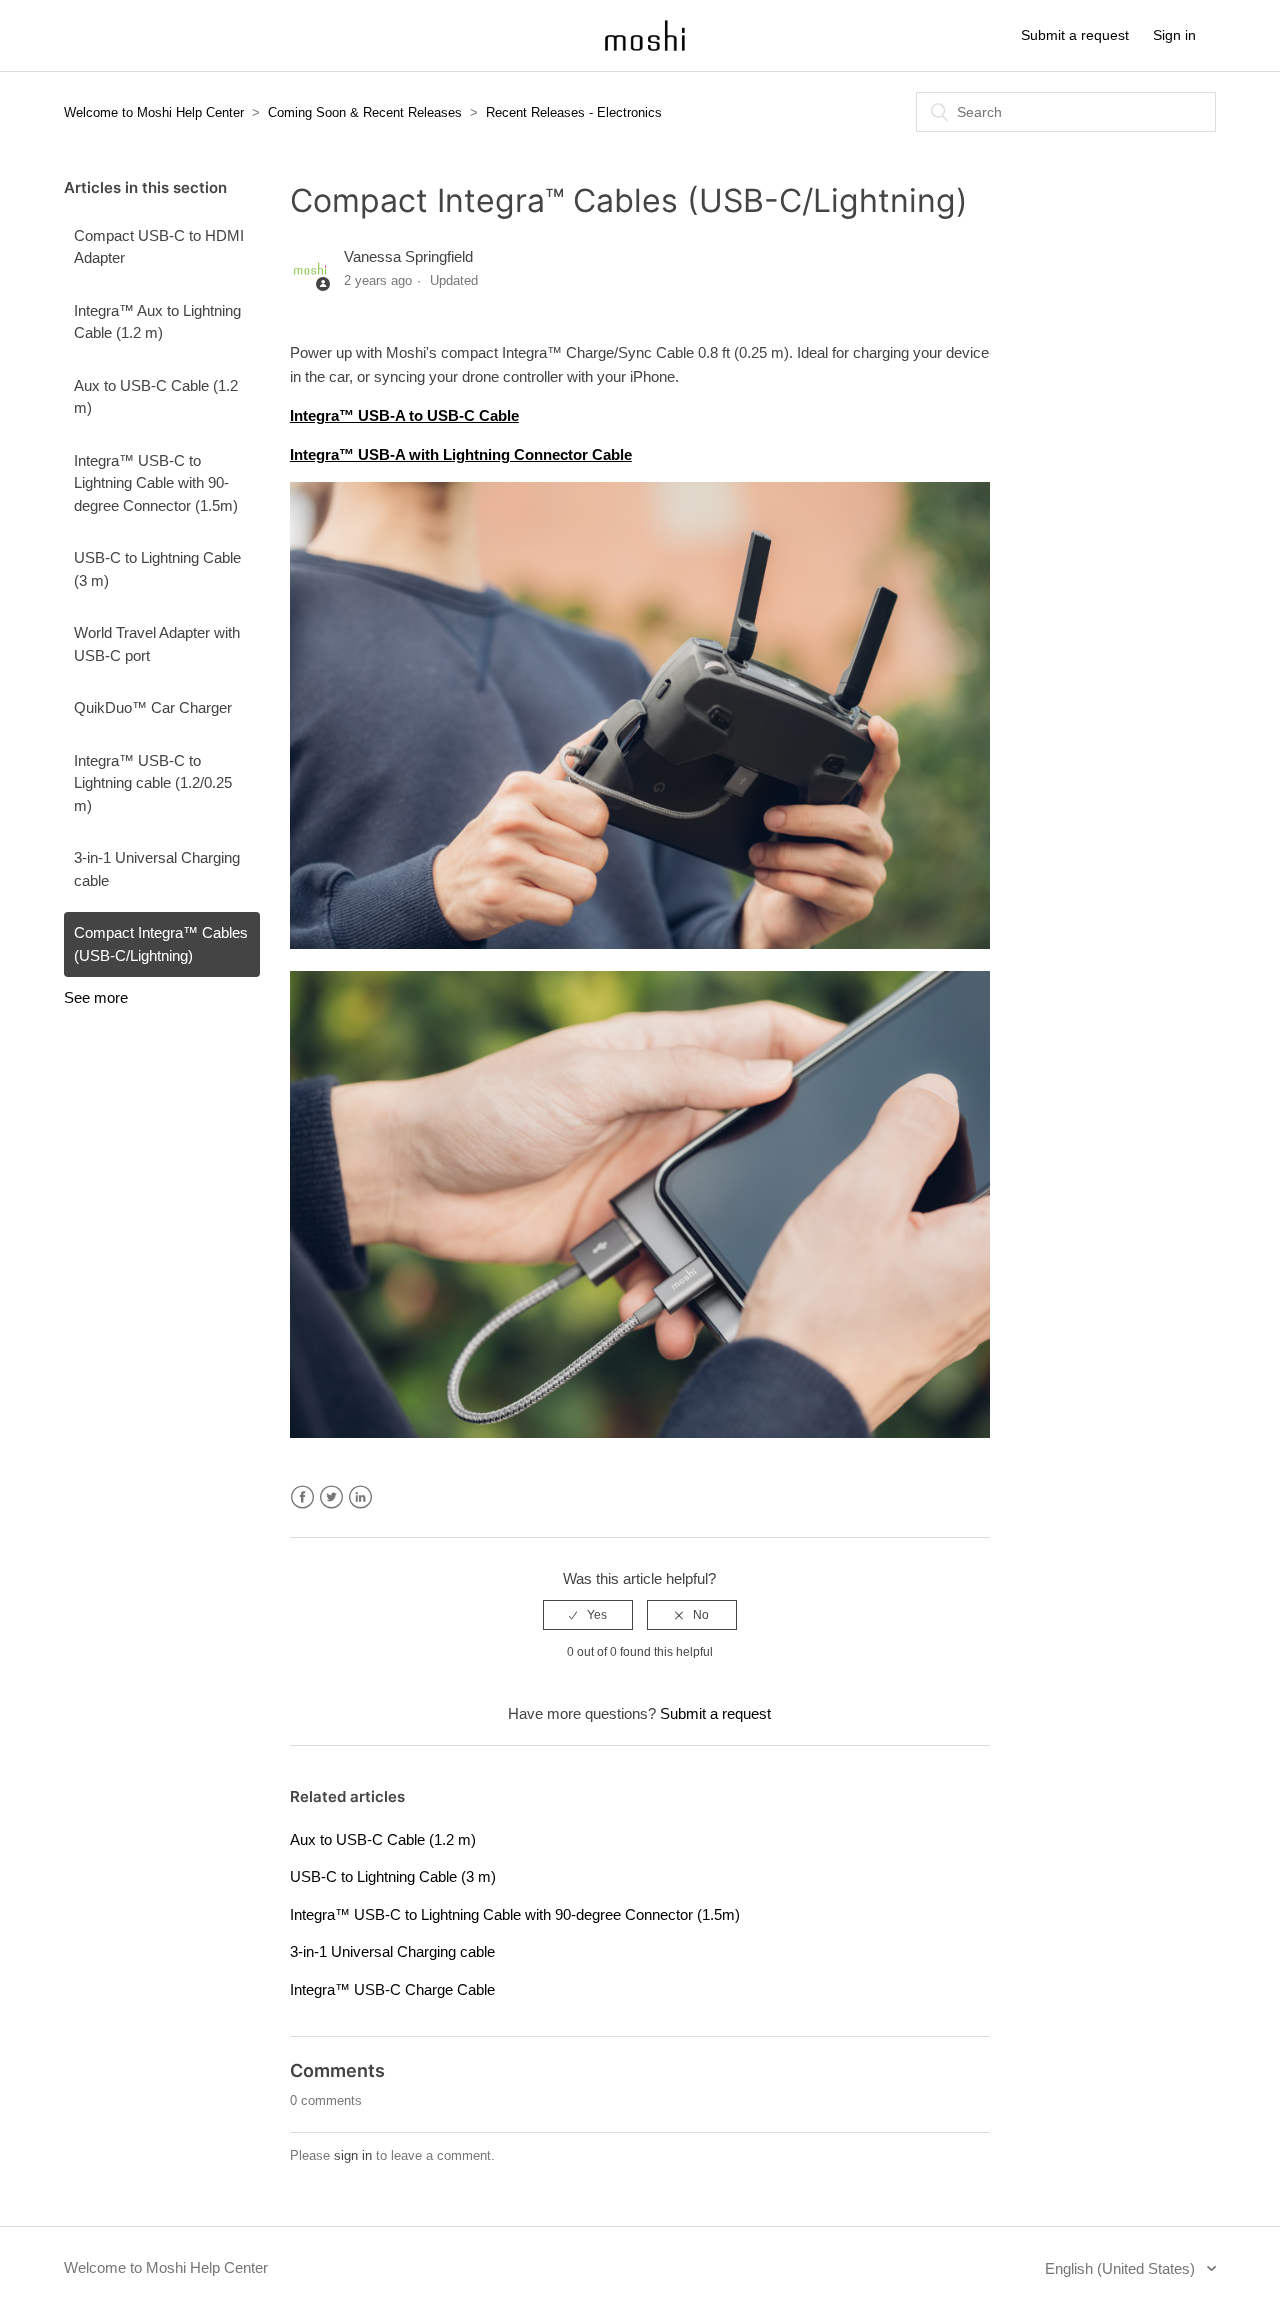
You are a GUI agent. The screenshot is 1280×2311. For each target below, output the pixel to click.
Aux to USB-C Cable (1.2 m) (156, 397)
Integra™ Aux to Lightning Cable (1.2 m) (157, 322)
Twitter (331, 1497)
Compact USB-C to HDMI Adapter (159, 247)
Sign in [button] (1174, 35)
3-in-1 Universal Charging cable (157, 869)
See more (96, 997)
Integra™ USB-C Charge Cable (392, 1989)
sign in (353, 2155)
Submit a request (1075, 35)
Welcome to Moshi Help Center (154, 112)
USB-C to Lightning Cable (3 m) (157, 569)
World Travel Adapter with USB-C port (157, 644)
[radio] (588, 1615)
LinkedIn (360, 1497)
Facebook (302, 1497)
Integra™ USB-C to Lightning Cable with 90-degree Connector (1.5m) (156, 483)
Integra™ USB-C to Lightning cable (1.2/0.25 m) (153, 783)
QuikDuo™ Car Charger (153, 707)
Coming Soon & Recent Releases (365, 112)
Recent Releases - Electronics (574, 112)
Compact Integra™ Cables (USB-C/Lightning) (161, 944)
